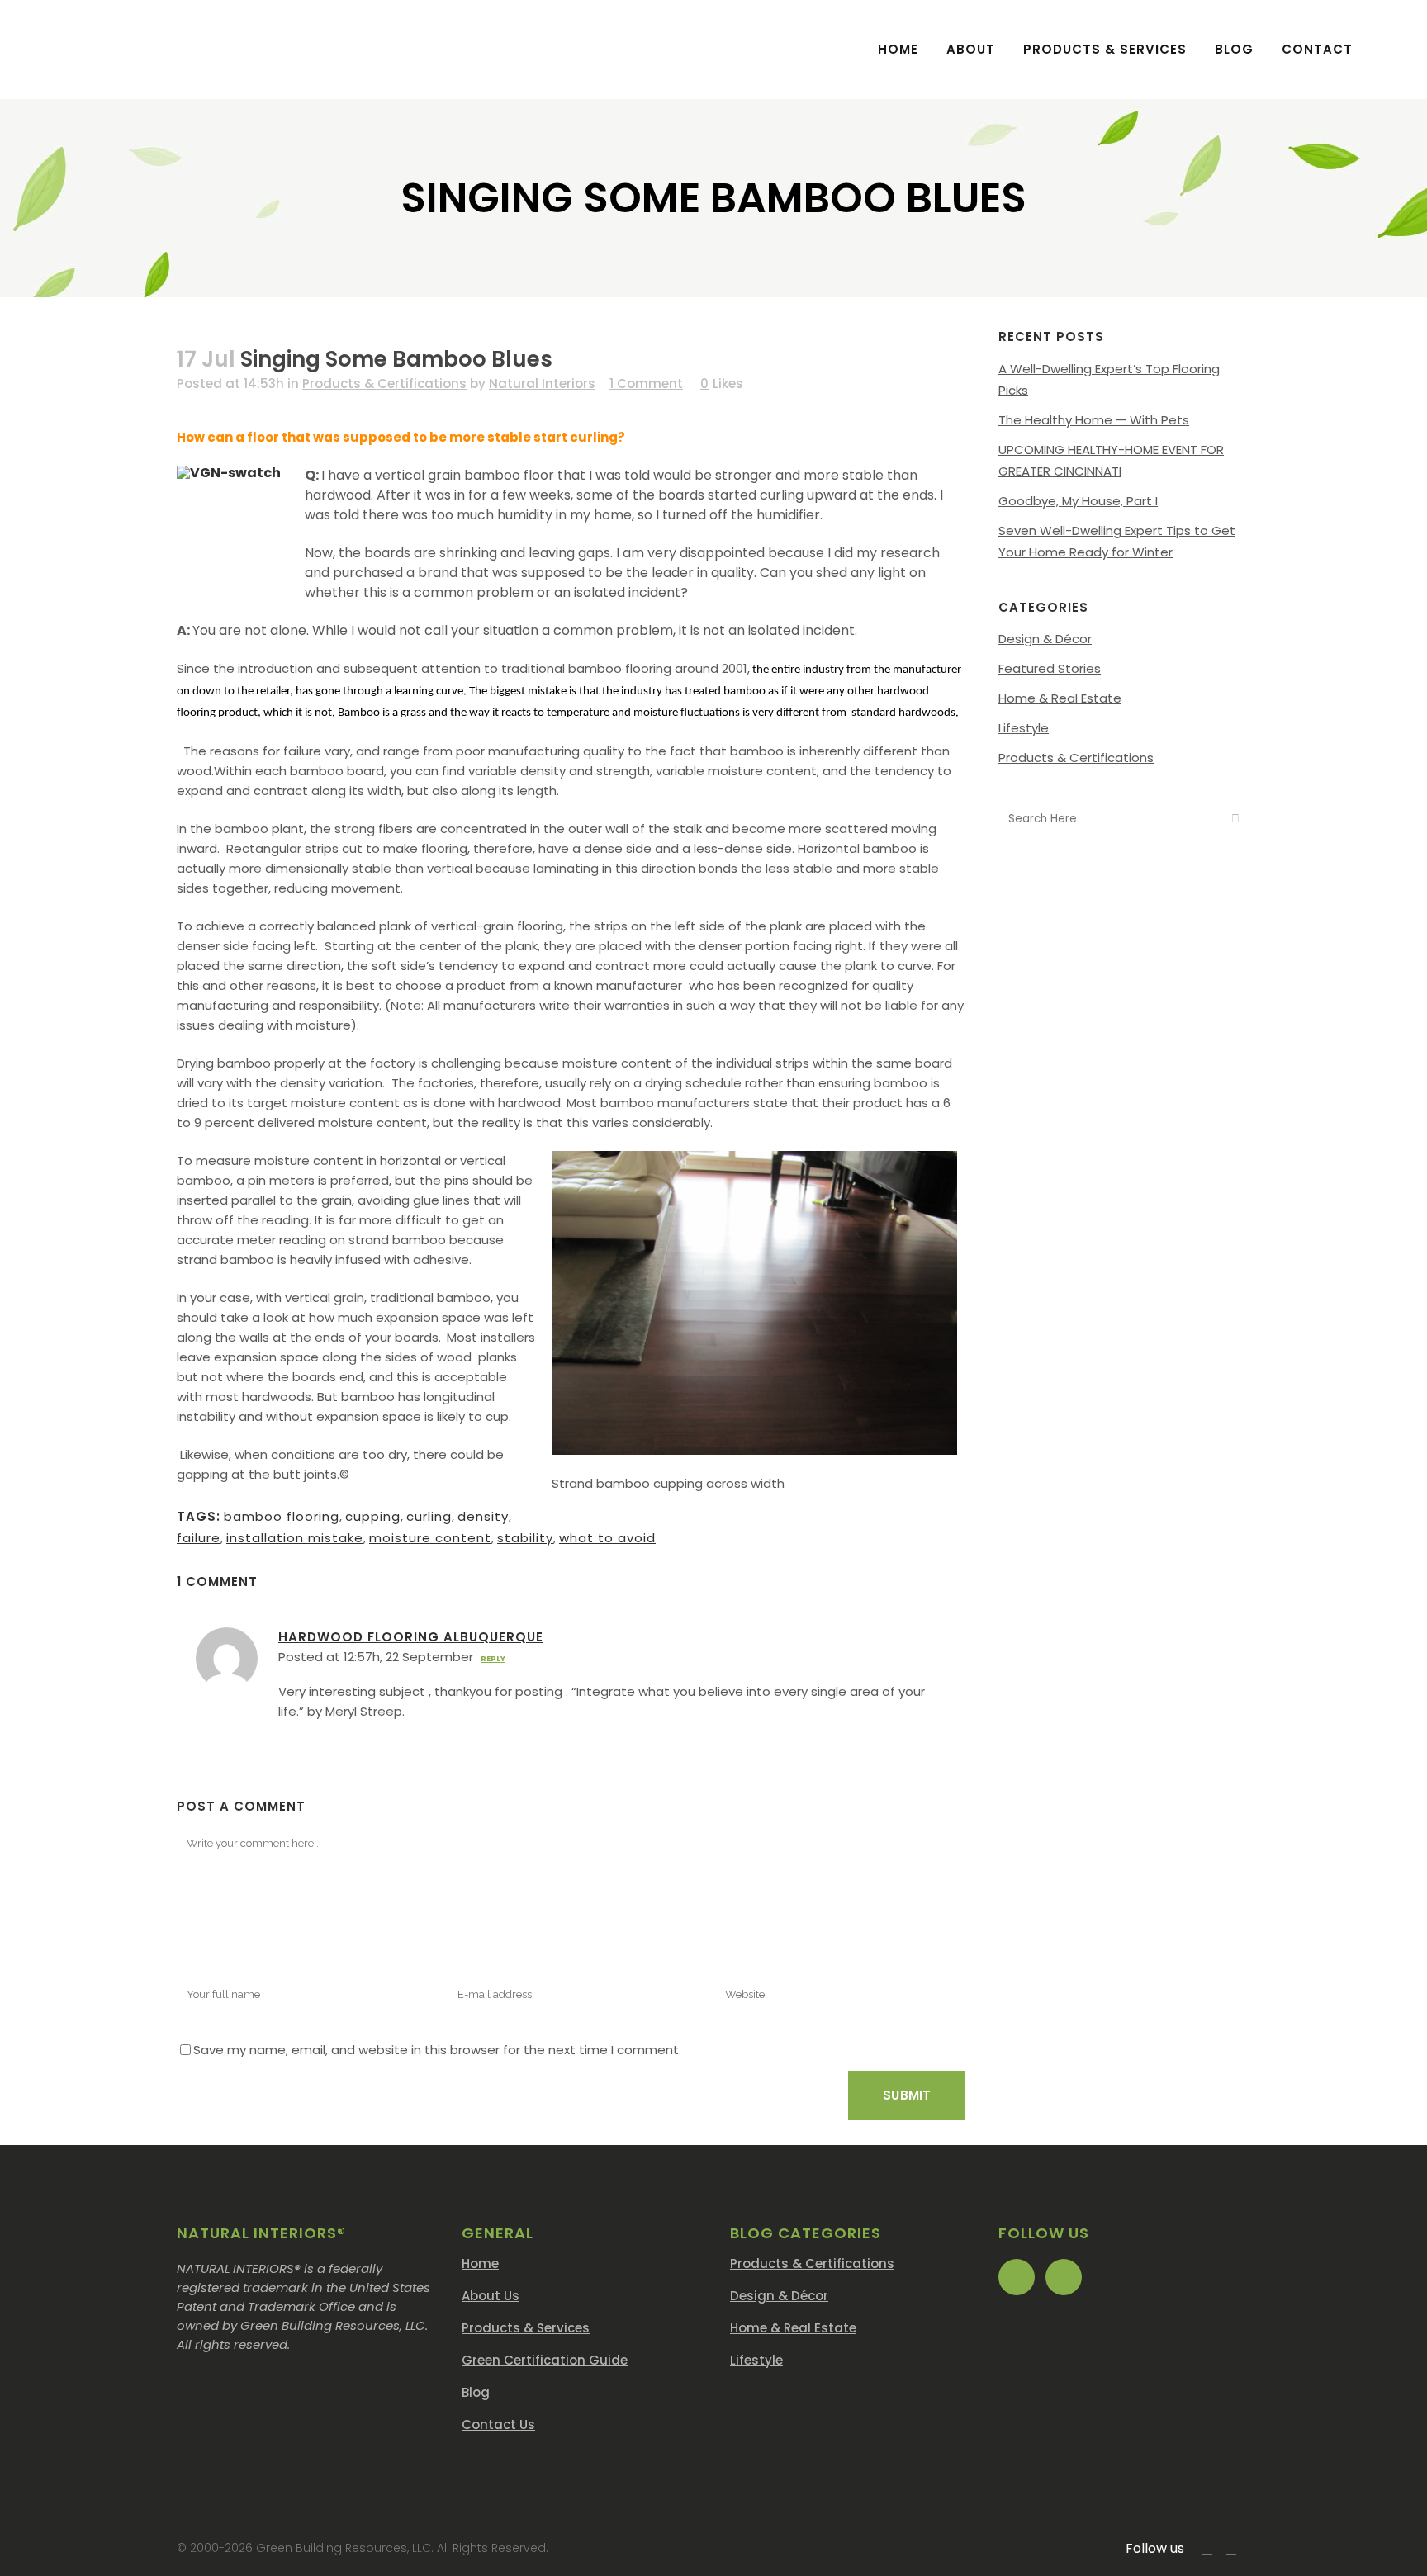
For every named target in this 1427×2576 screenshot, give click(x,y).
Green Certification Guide (545, 2360)
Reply (493, 1659)
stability (525, 1538)
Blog (476, 2392)
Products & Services (526, 2328)
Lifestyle (1024, 728)
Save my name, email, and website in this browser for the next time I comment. (437, 2050)
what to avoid (607, 1538)
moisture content (430, 1538)
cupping (373, 1516)
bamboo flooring (282, 1516)
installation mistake (295, 1538)
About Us (491, 2296)
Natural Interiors (542, 384)
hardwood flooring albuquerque (411, 1637)
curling (429, 1516)
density (483, 1516)
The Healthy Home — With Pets (1094, 420)
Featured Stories (1050, 668)
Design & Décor (1045, 639)
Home (480, 2263)
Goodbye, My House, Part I (1078, 501)
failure (199, 1538)
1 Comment (646, 384)
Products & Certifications (384, 384)
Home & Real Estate (1060, 698)
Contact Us (498, 2424)
